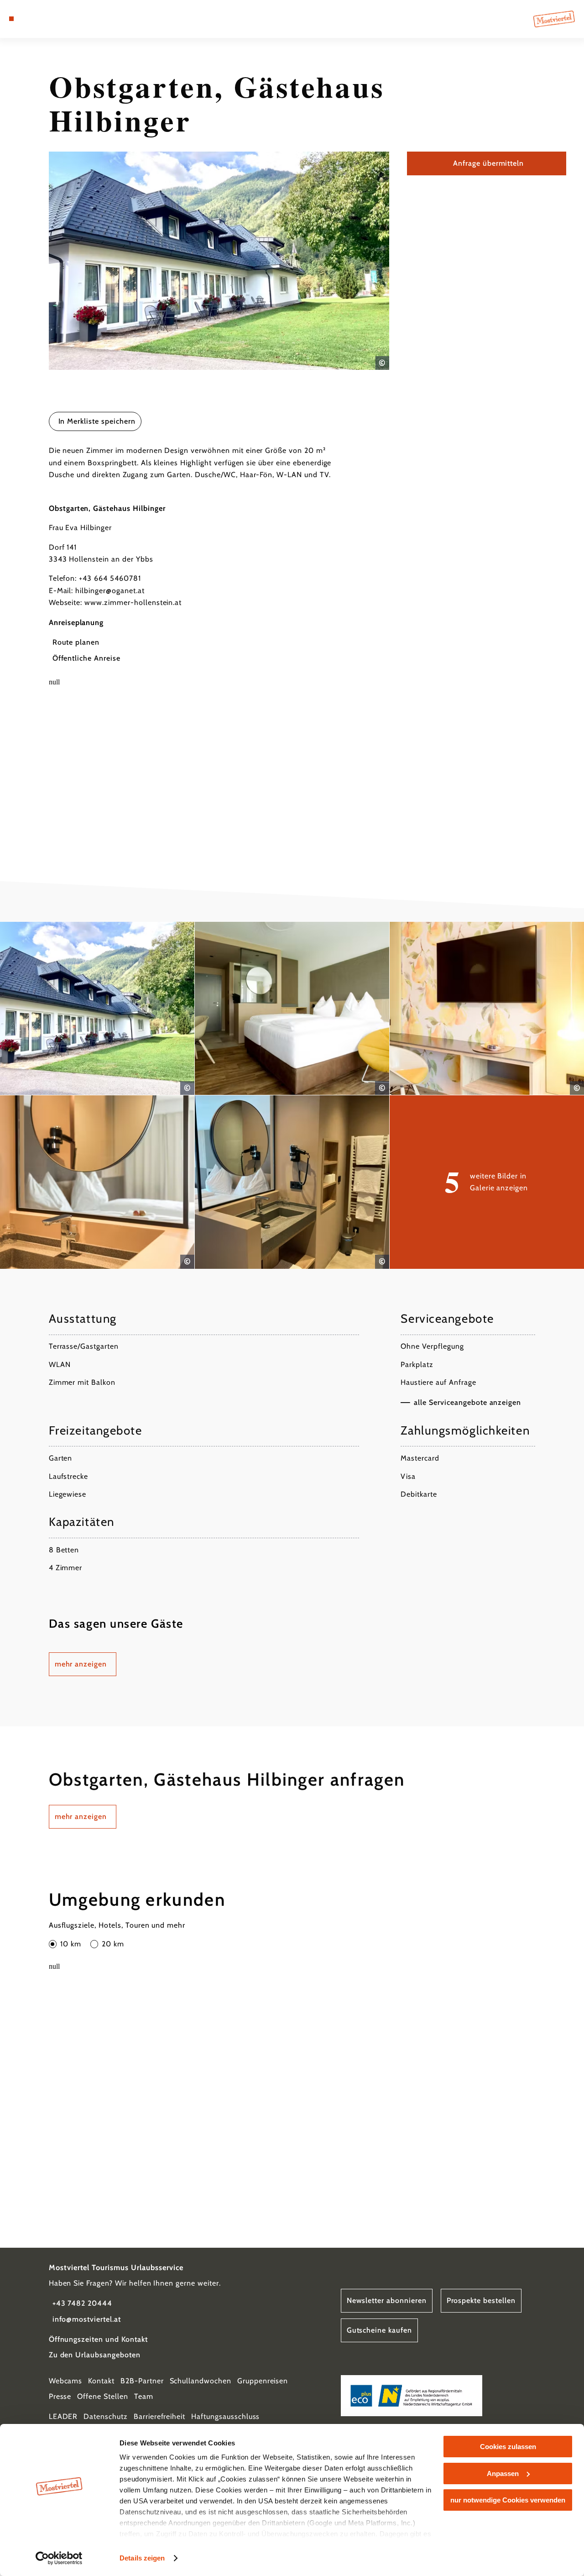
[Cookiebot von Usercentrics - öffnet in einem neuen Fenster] (59, 2558)
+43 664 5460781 (110, 578)
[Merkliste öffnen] (43, 19)
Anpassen (503, 2473)
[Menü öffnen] (11, 19)
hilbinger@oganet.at (110, 591)
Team (144, 2396)
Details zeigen (142, 2558)
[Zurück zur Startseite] (554, 19)
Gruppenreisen (263, 2381)
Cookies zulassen (508, 2447)
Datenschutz (106, 2416)
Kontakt (101, 2381)
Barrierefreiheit (159, 2416)
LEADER (63, 2416)
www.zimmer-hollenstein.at (133, 602)
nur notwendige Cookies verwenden (508, 2500)
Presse (60, 2396)
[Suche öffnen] (53, 19)
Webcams (66, 2381)
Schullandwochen (201, 2381)
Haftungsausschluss (225, 2416)
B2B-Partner (142, 2381)
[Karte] (32, 19)
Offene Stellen (102, 2396)
